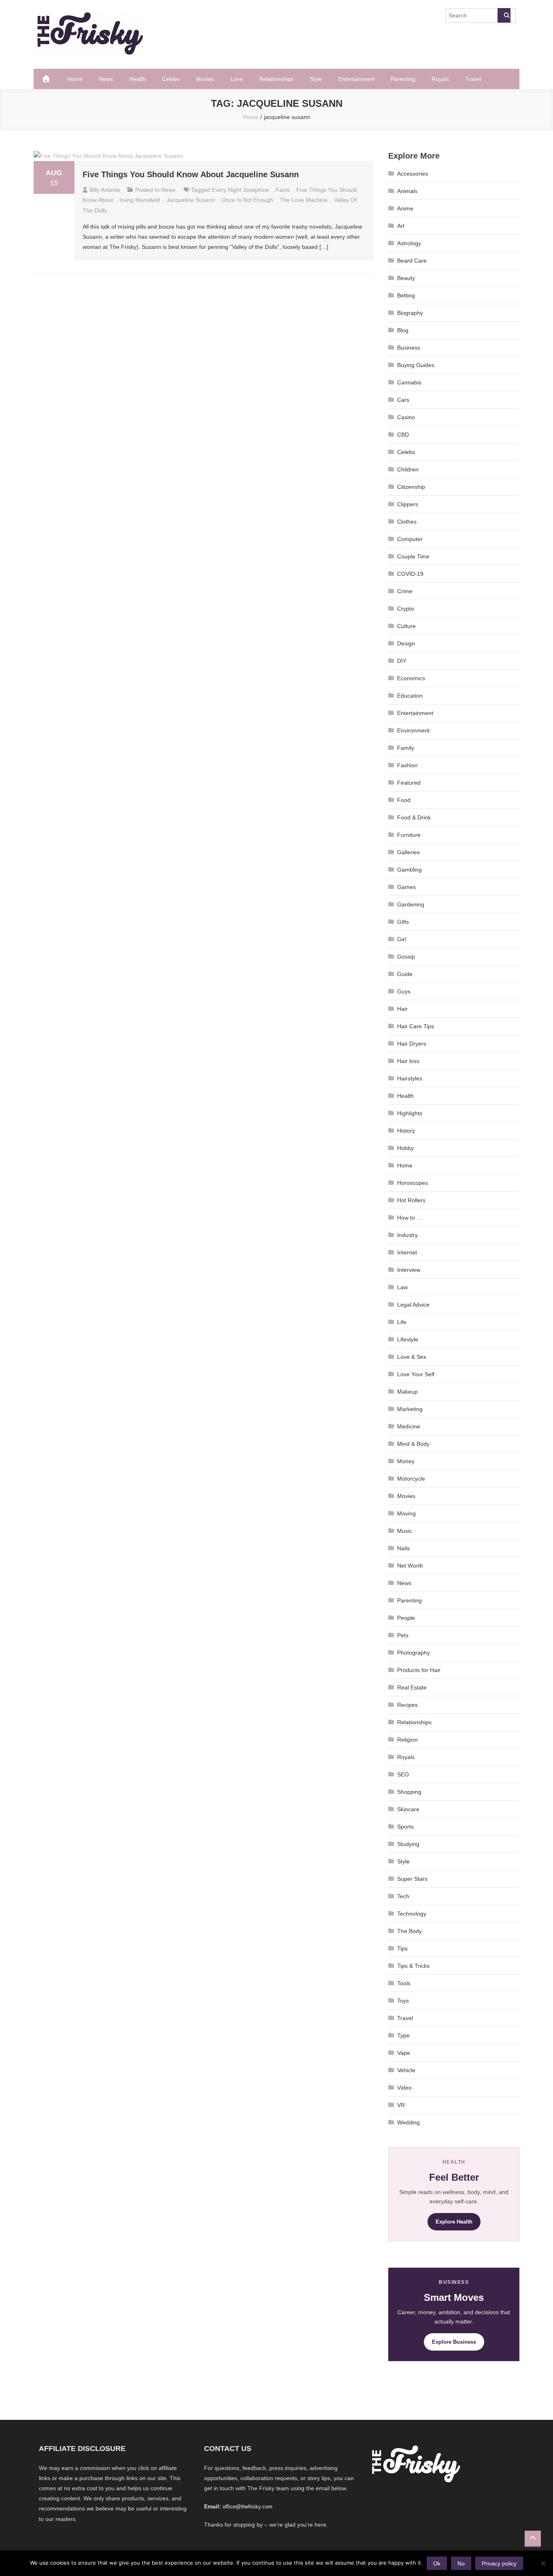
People (406, 1618)
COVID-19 (410, 574)
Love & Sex (412, 1357)
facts (283, 190)
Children (408, 469)
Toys (403, 2001)
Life (402, 1322)
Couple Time (413, 556)
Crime (405, 591)
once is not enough (247, 200)
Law (402, 1287)
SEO (403, 1774)
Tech (403, 1896)
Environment (413, 730)
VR (401, 2105)
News (106, 79)
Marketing (410, 1409)
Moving (406, 1513)
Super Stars (412, 1879)
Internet (407, 1252)
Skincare (408, 1809)
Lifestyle (408, 1339)
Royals (440, 79)
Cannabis (409, 382)
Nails (403, 1548)
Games (406, 887)
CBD (403, 435)
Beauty (406, 278)
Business (409, 348)
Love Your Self (416, 1374)
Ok (437, 2563)
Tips (402, 1948)
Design (406, 643)
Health (137, 79)
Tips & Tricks (413, 1966)
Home (75, 79)
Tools (404, 1983)
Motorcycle (411, 1479)
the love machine (304, 200)
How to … (410, 1218)
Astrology (409, 243)
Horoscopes (413, 1183)
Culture (406, 626)
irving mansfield (140, 200)
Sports (405, 1827)
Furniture (409, 835)
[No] (543, 2563)
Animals (407, 191)
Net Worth (410, 1566)
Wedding (408, 2122)
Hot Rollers (411, 1200)
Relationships (276, 79)
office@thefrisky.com (248, 2507)
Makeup (407, 1392)
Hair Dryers (412, 1044)
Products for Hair (419, 1670)
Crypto (406, 609)
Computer (410, 539)
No (461, 2563)
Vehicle (406, 2070)
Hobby (405, 1148)
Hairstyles (410, 1078)
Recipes (407, 1705)
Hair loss (408, 1061)
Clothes (407, 522)
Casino (406, 417)
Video (404, 2088)
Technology (412, 1914)
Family (406, 748)
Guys (404, 991)
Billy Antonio (105, 190)
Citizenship (411, 487)
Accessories (413, 174)
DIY (402, 661)
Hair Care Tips (416, 1026)
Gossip (406, 957)
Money (406, 1461)
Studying (408, 1844)
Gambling (409, 870)
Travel (473, 79)
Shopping (409, 1792)
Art (401, 226)
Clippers (408, 504)
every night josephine (240, 190)
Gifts (403, 922)
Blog (403, 330)
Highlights (410, 1113)
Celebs (171, 79)
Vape (404, 2053)
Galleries (408, 852)
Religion (407, 1740)
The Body (409, 1931)
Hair (402, 1009)
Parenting (403, 79)
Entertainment (356, 79)
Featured (409, 783)
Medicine (409, 1426)
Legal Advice (413, 1305)
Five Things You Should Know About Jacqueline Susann (191, 174)
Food (404, 800)
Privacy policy (499, 2563)
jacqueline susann (191, 200)
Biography (410, 313)
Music (405, 1531)
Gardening (411, 904)
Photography (414, 1653)
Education (410, 696)
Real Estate (412, 1687)
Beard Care (412, 261)
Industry (407, 1235)
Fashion (407, 765)
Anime (405, 208)
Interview (409, 1270)
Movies (205, 79)
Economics (411, 678)
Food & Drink (414, 817)
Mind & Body (413, 1444)
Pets (403, 1635)
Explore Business (454, 2342)
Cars (403, 400)
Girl (402, 939)
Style (316, 79)
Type (403, 2035)
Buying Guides (416, 365)
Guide (405, 974)
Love (237, 79)
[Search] (504, 15)
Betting (406, 295)
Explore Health (454, 2222)
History (406, 1131)
